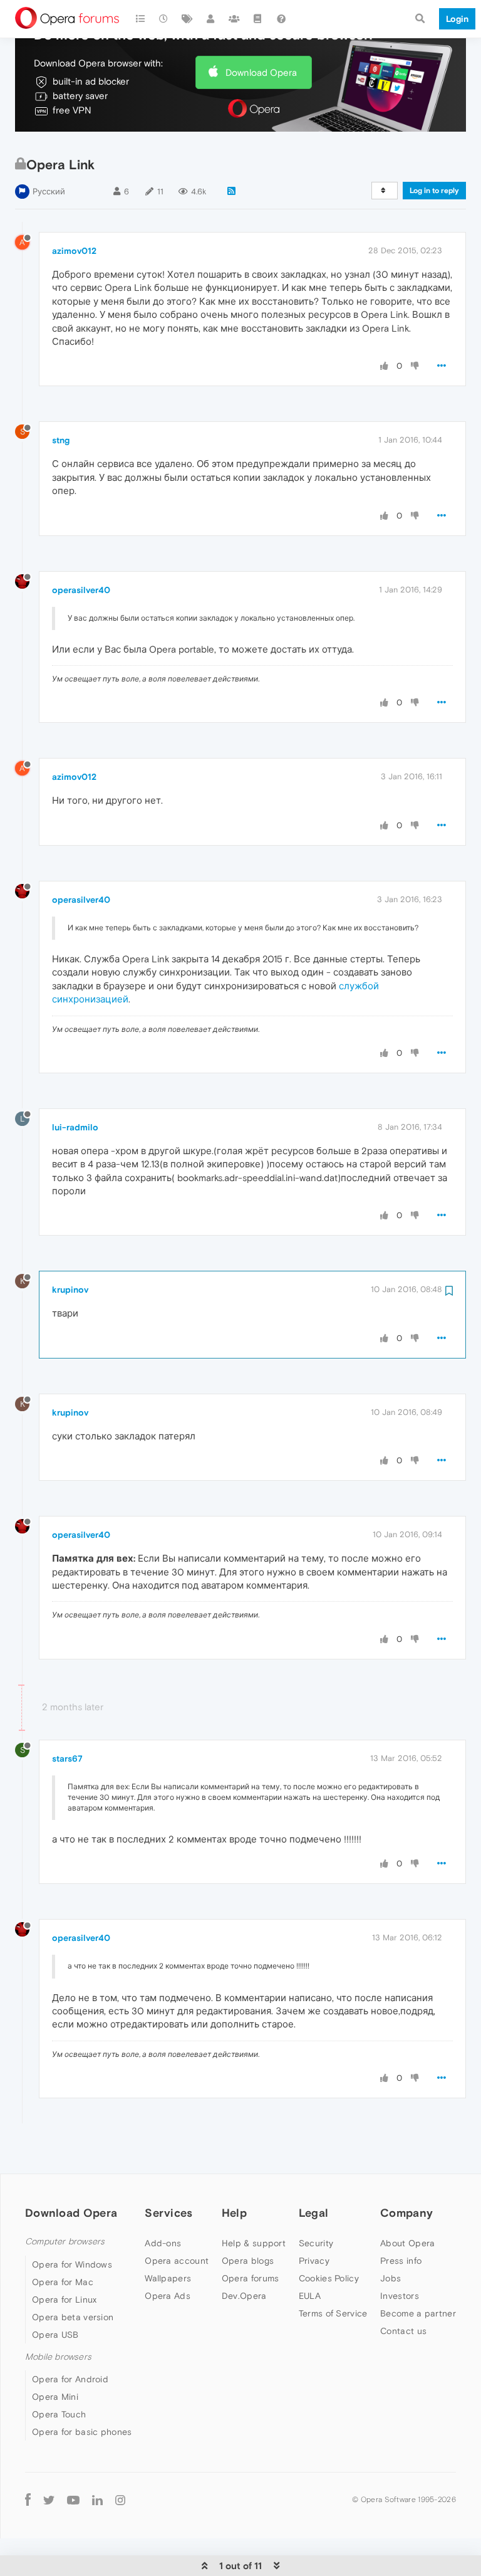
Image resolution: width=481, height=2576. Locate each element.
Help (234, 2213)
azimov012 (74, 251)
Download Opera (261, 72)
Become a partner (418, 2313)
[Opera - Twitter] (49, 2499)
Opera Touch (59, 2414)
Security (316, 2243)
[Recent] (164, 19)
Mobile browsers (58, 2357)
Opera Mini (55, 2397)
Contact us (403, 2331)
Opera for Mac (63, 2282)
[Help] (281, 19)
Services (168, 2213)
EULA (310, 2296)
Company (406, 2213)
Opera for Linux (65, 2300)
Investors (400, 2296)
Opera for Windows (72, 2264)
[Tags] (187, 19)
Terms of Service (333, 2313)
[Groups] (234, 19)
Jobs (390, 2278)
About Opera (407, 2243)
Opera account (177, 2261)
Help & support (254, 2243)
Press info (401, 2261)
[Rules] (258, 19)
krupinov (70, 1290)
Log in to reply (434, 191)
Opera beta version (73, 2317)
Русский (49, 192)
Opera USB (55, 2335)
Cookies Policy (329, 2278)
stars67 (67, 1759)
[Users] (211, 19)
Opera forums (251, 2278)
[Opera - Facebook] (28, 2499)
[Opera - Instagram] (120, 2499)
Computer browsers (65, 2242)
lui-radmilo (75, 1127)
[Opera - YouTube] (73, 2499)
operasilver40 (81, 590)
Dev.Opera (244, 2296)
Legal (314, 2213)
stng (61, 440)
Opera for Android (70, 2379)
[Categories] (140, 19)
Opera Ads (168, 2296)
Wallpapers (168, 2278)
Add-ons (163, 2243)
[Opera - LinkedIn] (97, 2499)
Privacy (314, 2261)
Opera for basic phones (82, 2432)
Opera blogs (248, 2261)
